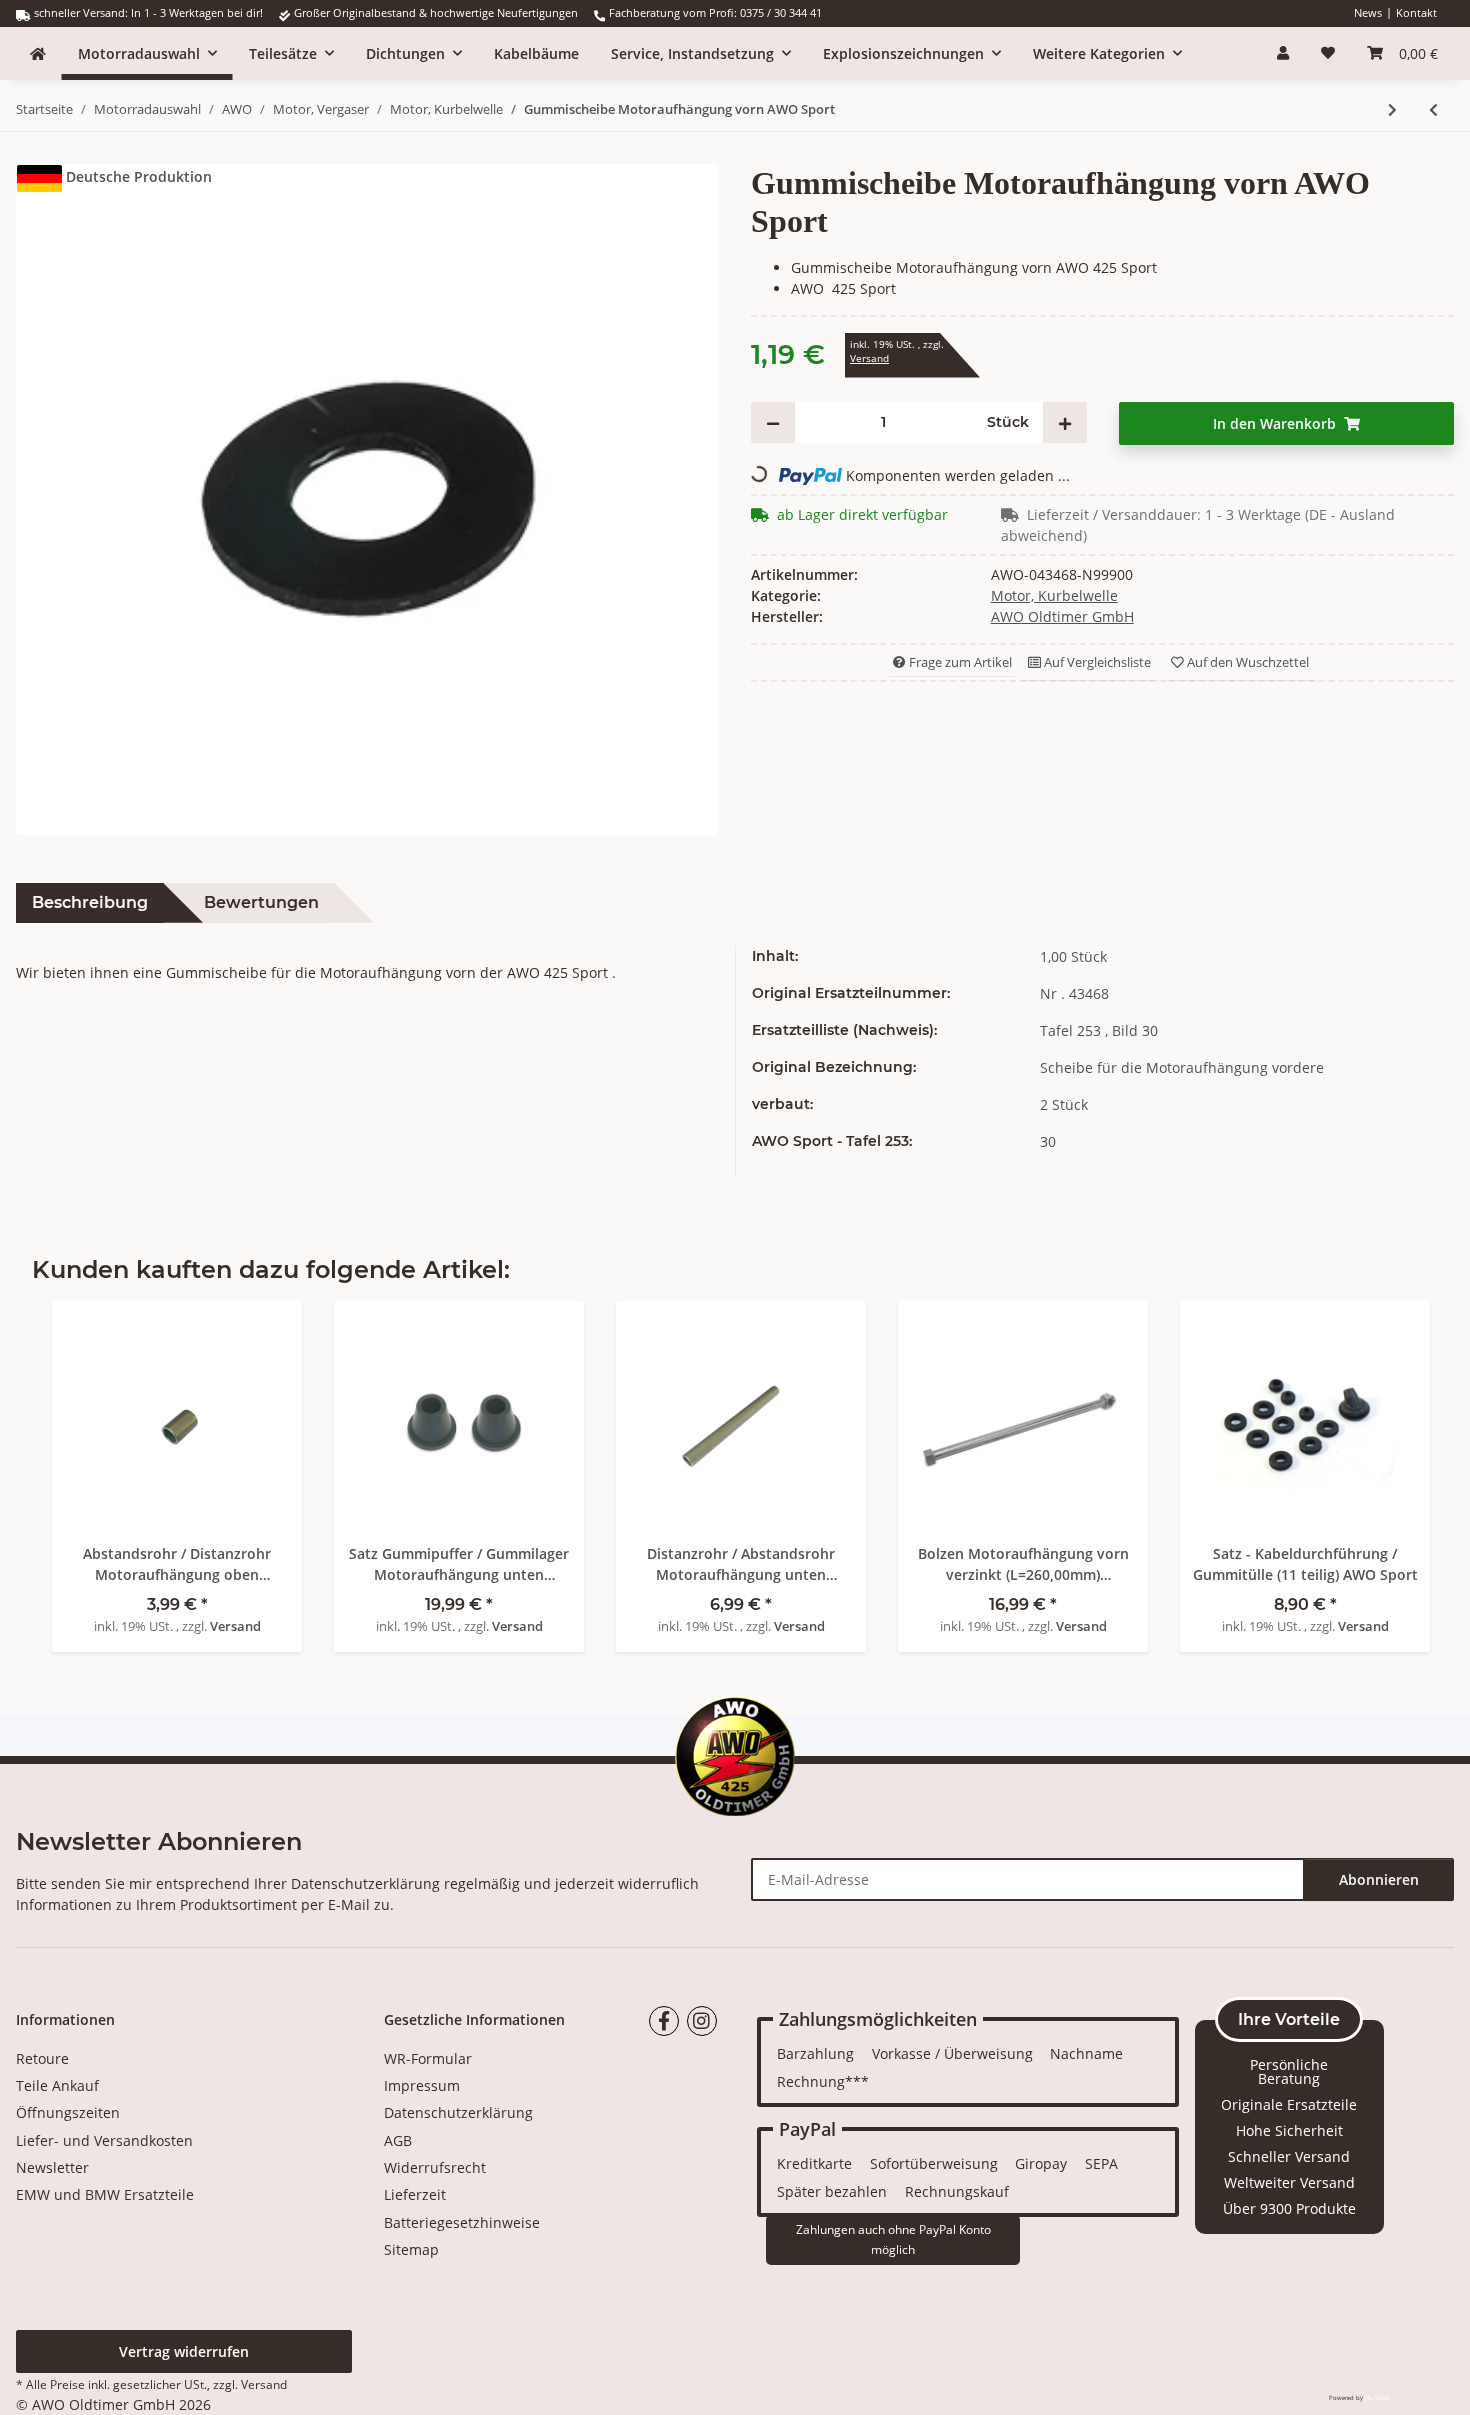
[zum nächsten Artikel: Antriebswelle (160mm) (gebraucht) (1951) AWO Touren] (1392, 109)
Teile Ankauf (57, 2085)
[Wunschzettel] (1328, 53)
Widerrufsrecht (435, 2167)
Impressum (422, 2085)
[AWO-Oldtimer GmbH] (38, 53)
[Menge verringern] (773, 422)
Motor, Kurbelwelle (1054, 595)
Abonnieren (1379, 1879)
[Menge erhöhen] (1065, 422)
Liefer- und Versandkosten (104, 2140)
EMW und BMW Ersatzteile (105, 2194)
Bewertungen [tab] (261, 902)
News (1368, 12)
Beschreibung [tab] (90, 902)
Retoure (42, 2058)
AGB (398, 2140)
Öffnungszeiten (68, 2112)
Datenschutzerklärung (365, 1883)
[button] (1283, 53)
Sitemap (411, 2249)
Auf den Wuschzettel (1246, 662)
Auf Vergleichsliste (1096, 662)
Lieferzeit (415, 2194)
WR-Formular (428, 2058)
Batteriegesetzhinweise (462, 2222)
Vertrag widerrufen (184, 2351)
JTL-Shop (1377, 2398)
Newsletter (52, 2167)
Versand (869, 358)
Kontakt (1416, 12)
